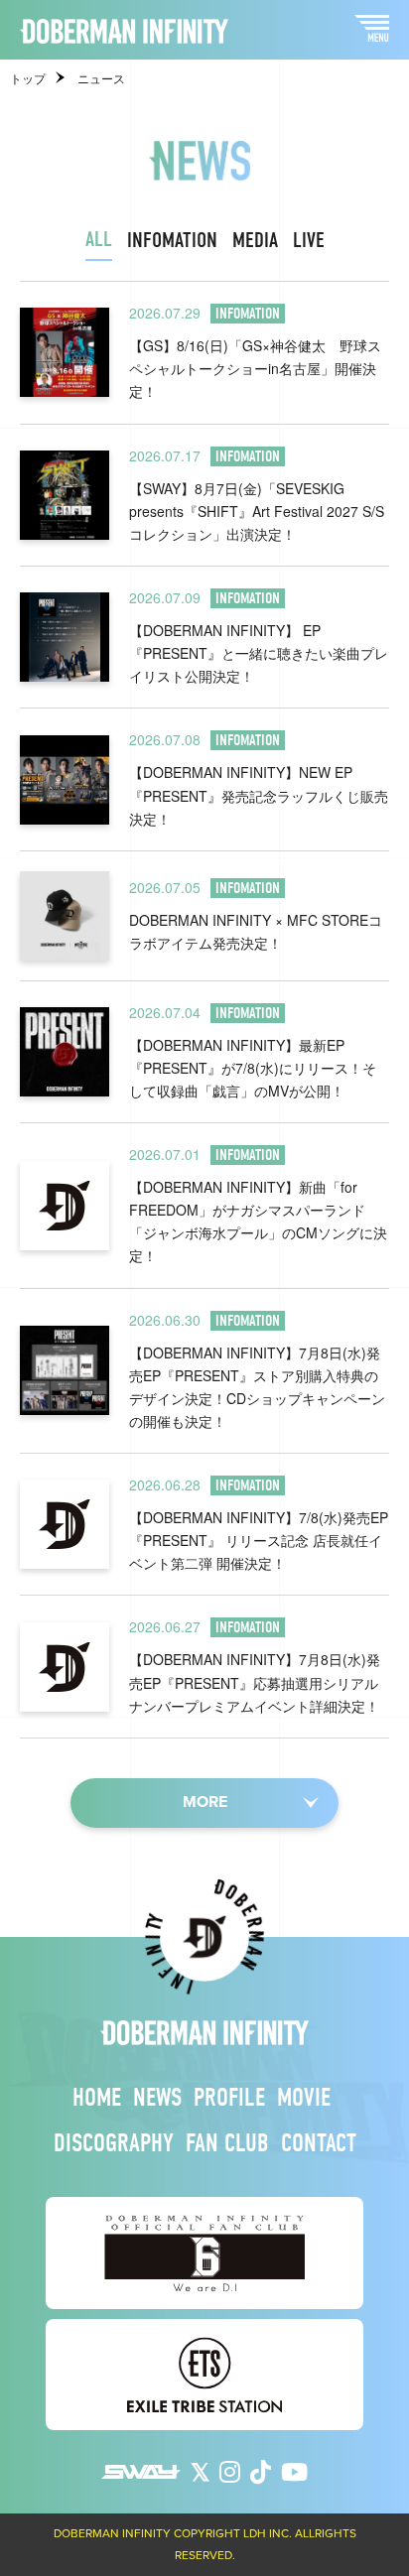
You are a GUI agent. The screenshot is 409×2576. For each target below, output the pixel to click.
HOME (97, 2098)
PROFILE (229, 2098)
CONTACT (319, 2143)
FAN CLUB (227, 2143)
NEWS (157, 2098)
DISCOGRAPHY (114, 2143)
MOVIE (304, 2098)
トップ (28, 79)
